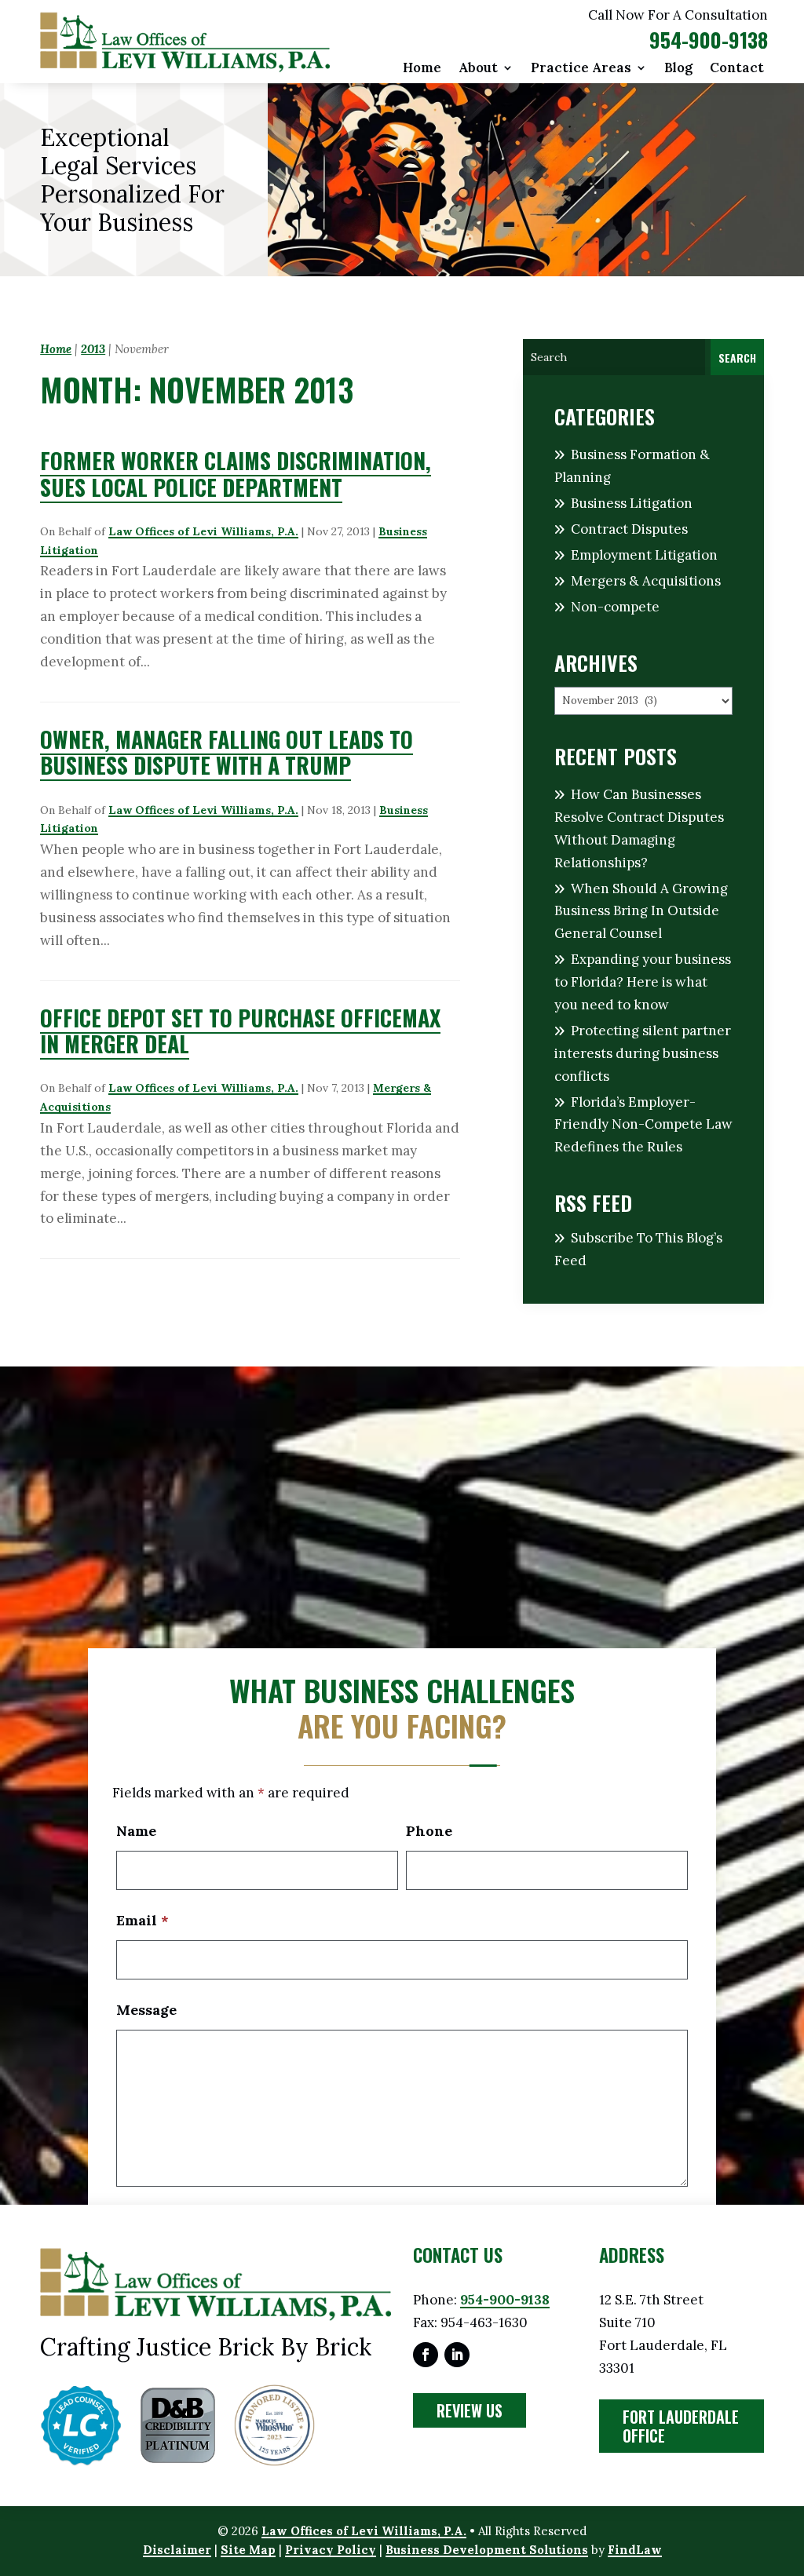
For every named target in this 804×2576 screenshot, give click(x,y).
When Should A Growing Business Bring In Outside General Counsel (641, 911)
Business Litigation (632, 503)
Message (146, 2010)
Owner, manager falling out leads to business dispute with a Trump (227, 752)
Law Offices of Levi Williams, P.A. (203, 531)
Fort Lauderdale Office (681, 2426)
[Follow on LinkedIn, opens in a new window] (457, 2355)
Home (422, 69)
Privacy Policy (331, 2550)
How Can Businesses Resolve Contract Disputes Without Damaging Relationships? (639, 828)
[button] (788, 2462)
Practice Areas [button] (581, 69)
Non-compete (615, 607)
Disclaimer (177, 2550)
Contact (737, 69)
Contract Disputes (629, 529)
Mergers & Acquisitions (646, 581)
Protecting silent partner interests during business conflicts (643, 1053)
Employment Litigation (644, 555)
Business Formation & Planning (632, 466)
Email (143, 1920)
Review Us (470, 2410)
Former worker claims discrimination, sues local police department (236, 474)
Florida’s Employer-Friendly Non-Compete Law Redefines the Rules (643, 1125)
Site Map (248, 2550)
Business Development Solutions (487, 2550)
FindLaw (635, 2550)
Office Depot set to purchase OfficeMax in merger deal (240, 1031)
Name (136, 1831)
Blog (678, 69)
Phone (429, 1831)
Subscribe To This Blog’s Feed (638, 1249)
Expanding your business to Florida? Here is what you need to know (643, 982)
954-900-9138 (709, 40)
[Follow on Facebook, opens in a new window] (426, 2355)
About (478, 69)
